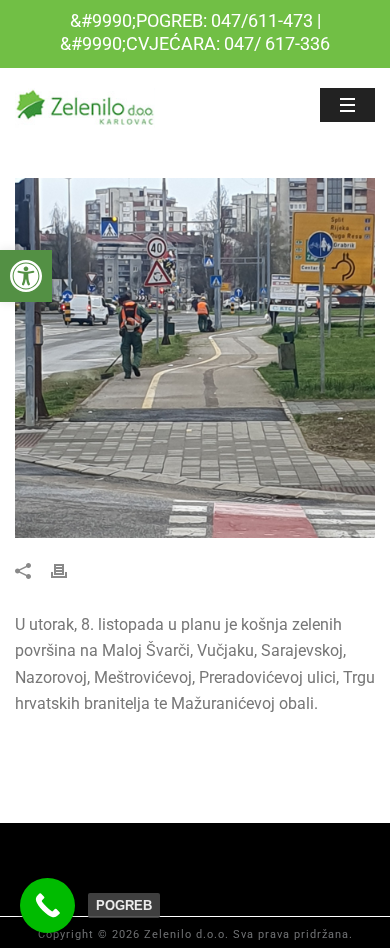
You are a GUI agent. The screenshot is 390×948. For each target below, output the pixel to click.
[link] (26, 276)
